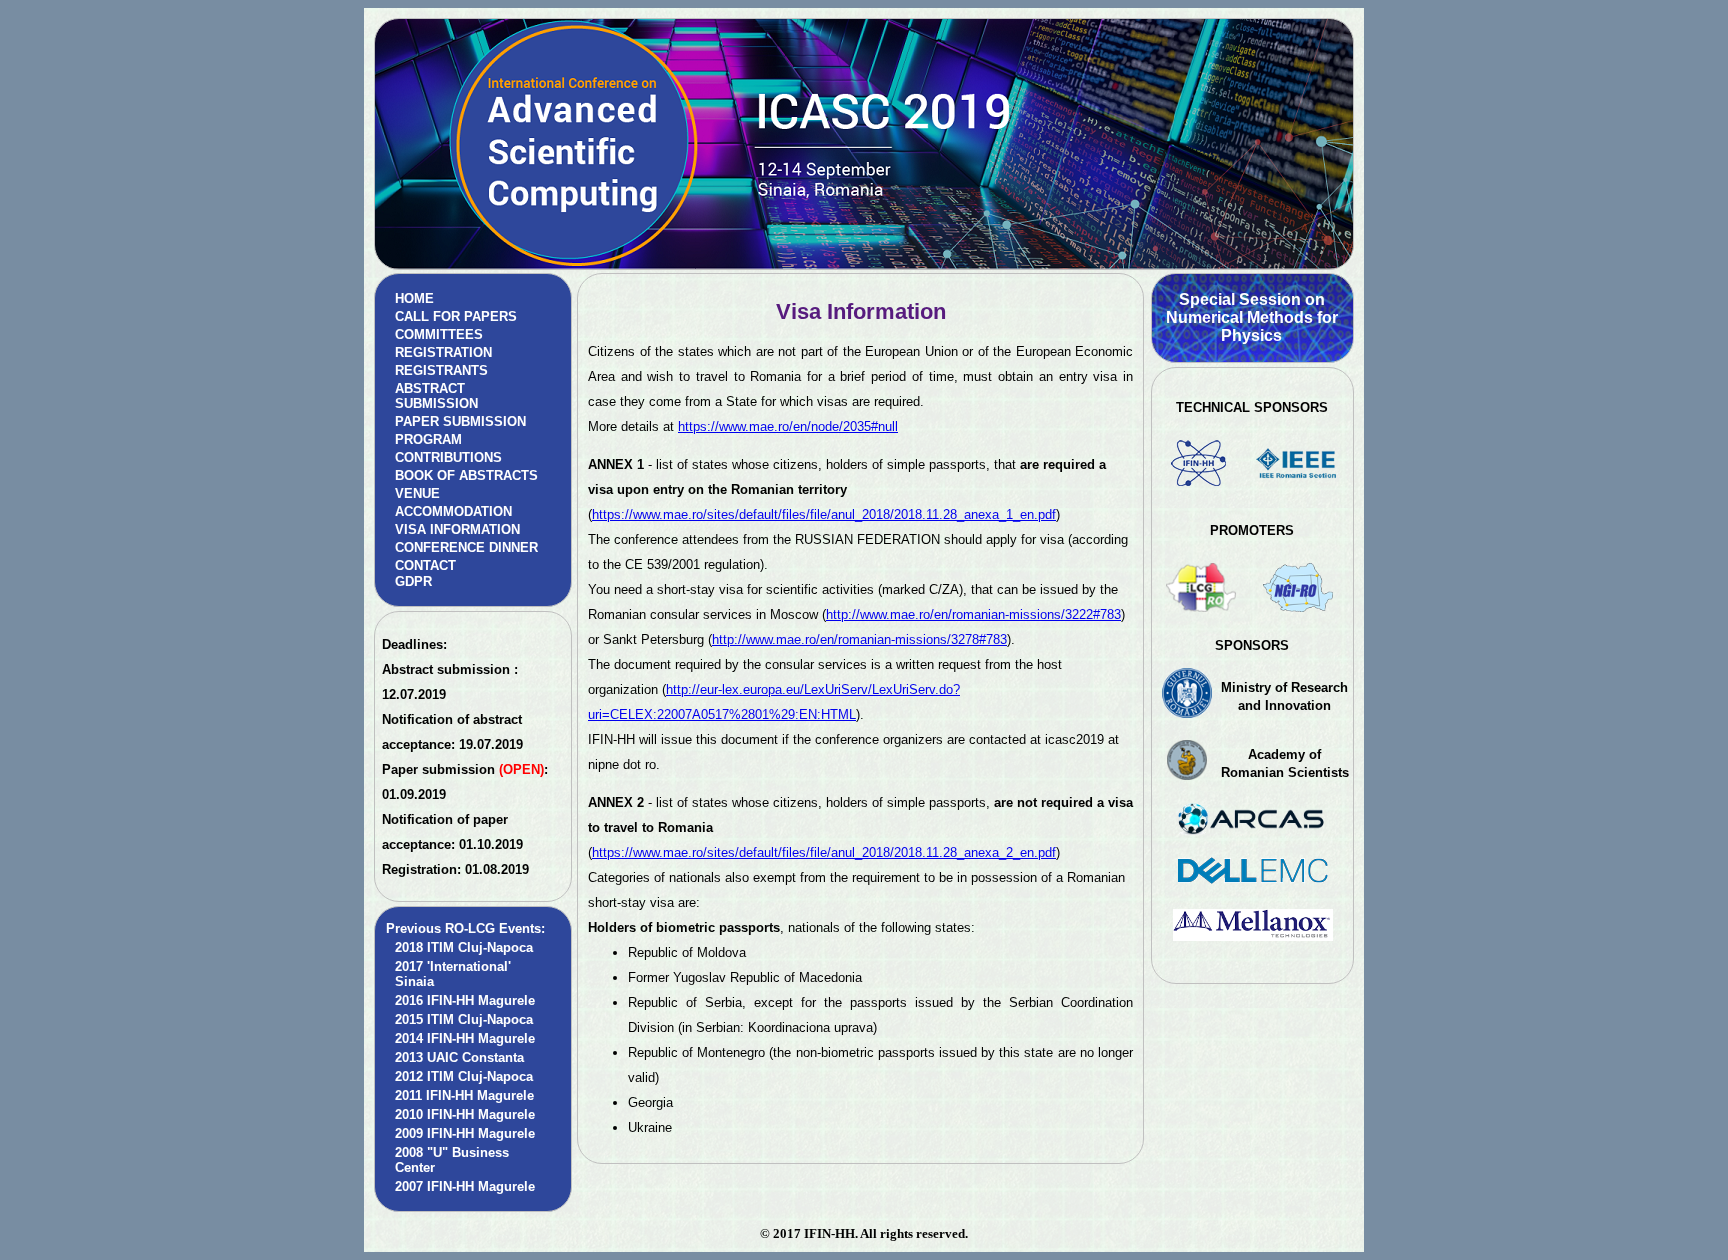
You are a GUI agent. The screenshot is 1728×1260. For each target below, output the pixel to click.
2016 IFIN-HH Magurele (465, 1000)
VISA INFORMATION (457, 529)
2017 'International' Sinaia (453, 974)
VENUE (417, 493)
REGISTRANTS (441, 370)
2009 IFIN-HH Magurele (465, 1133)
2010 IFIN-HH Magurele (465, 1114)
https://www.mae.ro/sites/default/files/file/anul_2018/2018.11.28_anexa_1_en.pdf (824, 514)
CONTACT (425, 565)
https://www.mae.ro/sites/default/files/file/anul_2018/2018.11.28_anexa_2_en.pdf (824, 852)
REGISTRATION (443, 352)
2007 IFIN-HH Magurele (465, 1186)
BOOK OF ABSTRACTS (466, 475)
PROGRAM (428, 439)
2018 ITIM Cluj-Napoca (464, 947)
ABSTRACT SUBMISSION (436, 396)
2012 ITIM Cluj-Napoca (464, 1076)
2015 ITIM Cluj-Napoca (464, 1019)
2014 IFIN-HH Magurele (465, 1038)
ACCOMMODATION (453, 511)
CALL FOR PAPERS (456, 316)
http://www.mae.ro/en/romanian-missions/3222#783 (973, 614)
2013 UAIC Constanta (459, 1057)
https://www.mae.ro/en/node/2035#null (788, 426)
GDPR (413, 581)
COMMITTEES (439, 334)
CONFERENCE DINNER (466, 547)
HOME (414, 298)
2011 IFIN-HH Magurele (464, 1095)
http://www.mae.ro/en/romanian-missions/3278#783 (859, 639)
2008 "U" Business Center (452, 1160)
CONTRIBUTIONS (448, 457)
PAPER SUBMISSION (460, 421)
